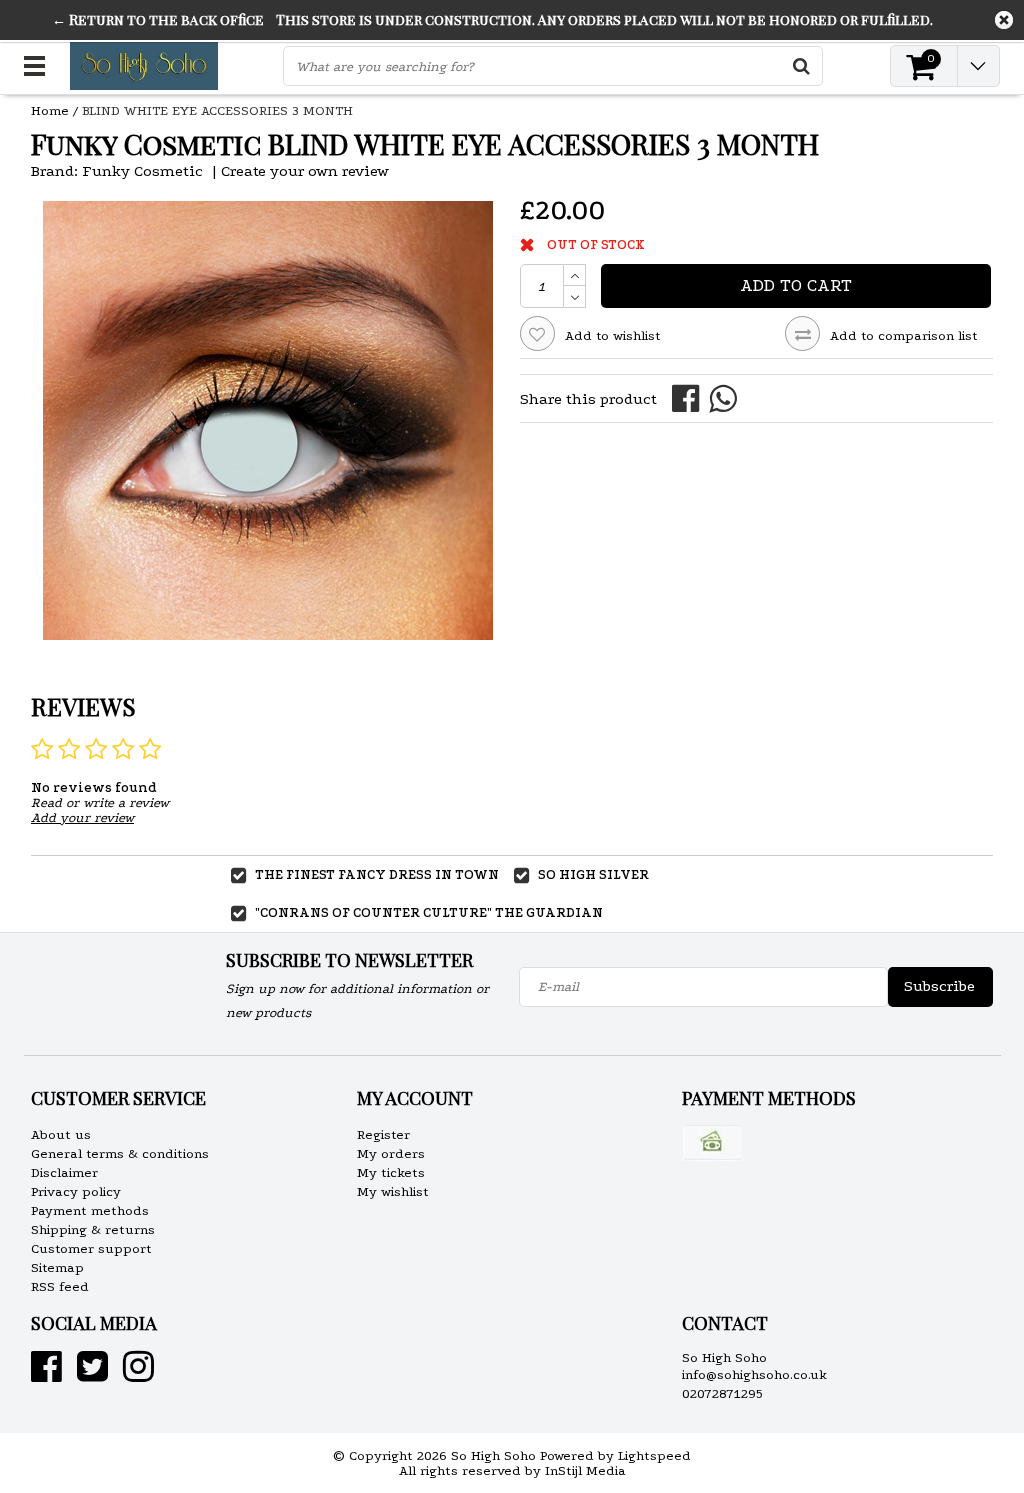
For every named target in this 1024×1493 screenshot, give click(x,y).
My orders (391, 1153)
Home (50, 110)
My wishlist (393, 1191)
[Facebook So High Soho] (46, 1374)
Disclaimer (64, 1172)
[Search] (802, 66)
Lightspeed (654, 1455)
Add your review (82, 817)
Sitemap (57, 1267)
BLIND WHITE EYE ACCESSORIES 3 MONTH (217, 110)
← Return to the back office (158, 19)
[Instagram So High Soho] (138, 1374)
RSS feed (60, 1286)
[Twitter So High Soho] (92, 1374)
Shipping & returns (93, 1229)
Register (383, 1134)
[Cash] (712, 1143)
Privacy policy (76, 1191)
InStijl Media (585, 1470)
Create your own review (305, 171)
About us (61, 1134)
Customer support (91, 1248)
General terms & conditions (120, 1153)
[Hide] (1004, 20)
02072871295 (722, 1393)
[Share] (690, 397)
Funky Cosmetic (142, 171)
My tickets (391, 1172)
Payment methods (90, 1210)
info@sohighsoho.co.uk (754, 1374)
